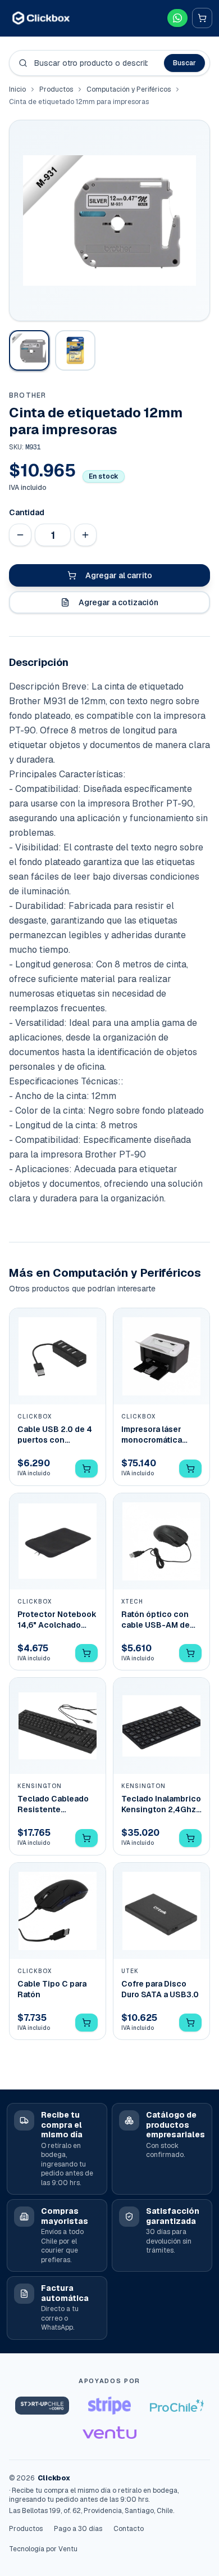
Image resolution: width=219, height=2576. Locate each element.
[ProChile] (177, 2406)
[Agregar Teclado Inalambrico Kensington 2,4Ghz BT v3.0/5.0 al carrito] (190, 1838)
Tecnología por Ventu (43, 2549)
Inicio (17, 89)
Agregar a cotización (118, 602)
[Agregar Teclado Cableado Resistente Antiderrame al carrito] (86, 1838)
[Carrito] (202, 18)
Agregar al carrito (119, 575)
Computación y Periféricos (129, 89)
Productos (56, 89)
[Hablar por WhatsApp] (177, 18)
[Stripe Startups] (109, 2406)
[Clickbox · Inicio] (41, 18)
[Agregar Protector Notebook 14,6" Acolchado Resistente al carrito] (86, 1653)
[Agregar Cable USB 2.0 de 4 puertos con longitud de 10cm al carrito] (86, 1469)
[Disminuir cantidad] (20, 535)
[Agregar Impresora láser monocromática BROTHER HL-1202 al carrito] (190, 1469)
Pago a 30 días (78, 2529)
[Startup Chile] (42, 2406)
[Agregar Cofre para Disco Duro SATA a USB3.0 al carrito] (190, 2023)
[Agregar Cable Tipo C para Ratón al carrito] (86, 2023)
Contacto (129, 2529)
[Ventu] (109, 2433)
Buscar (184, 63)
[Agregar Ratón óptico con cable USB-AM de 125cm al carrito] (190, 1653)
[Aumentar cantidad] (85, 535)
